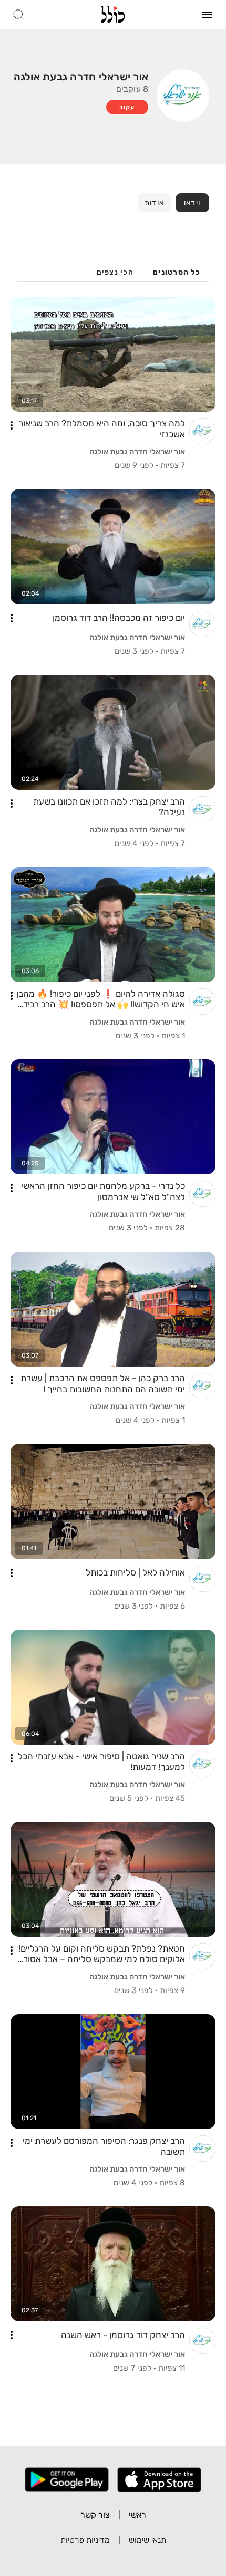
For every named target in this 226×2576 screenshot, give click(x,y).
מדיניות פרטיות (85, 2540)
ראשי (137, 2515)
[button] (12, 425)
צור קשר (95, 2515)
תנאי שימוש (147, 2540)
